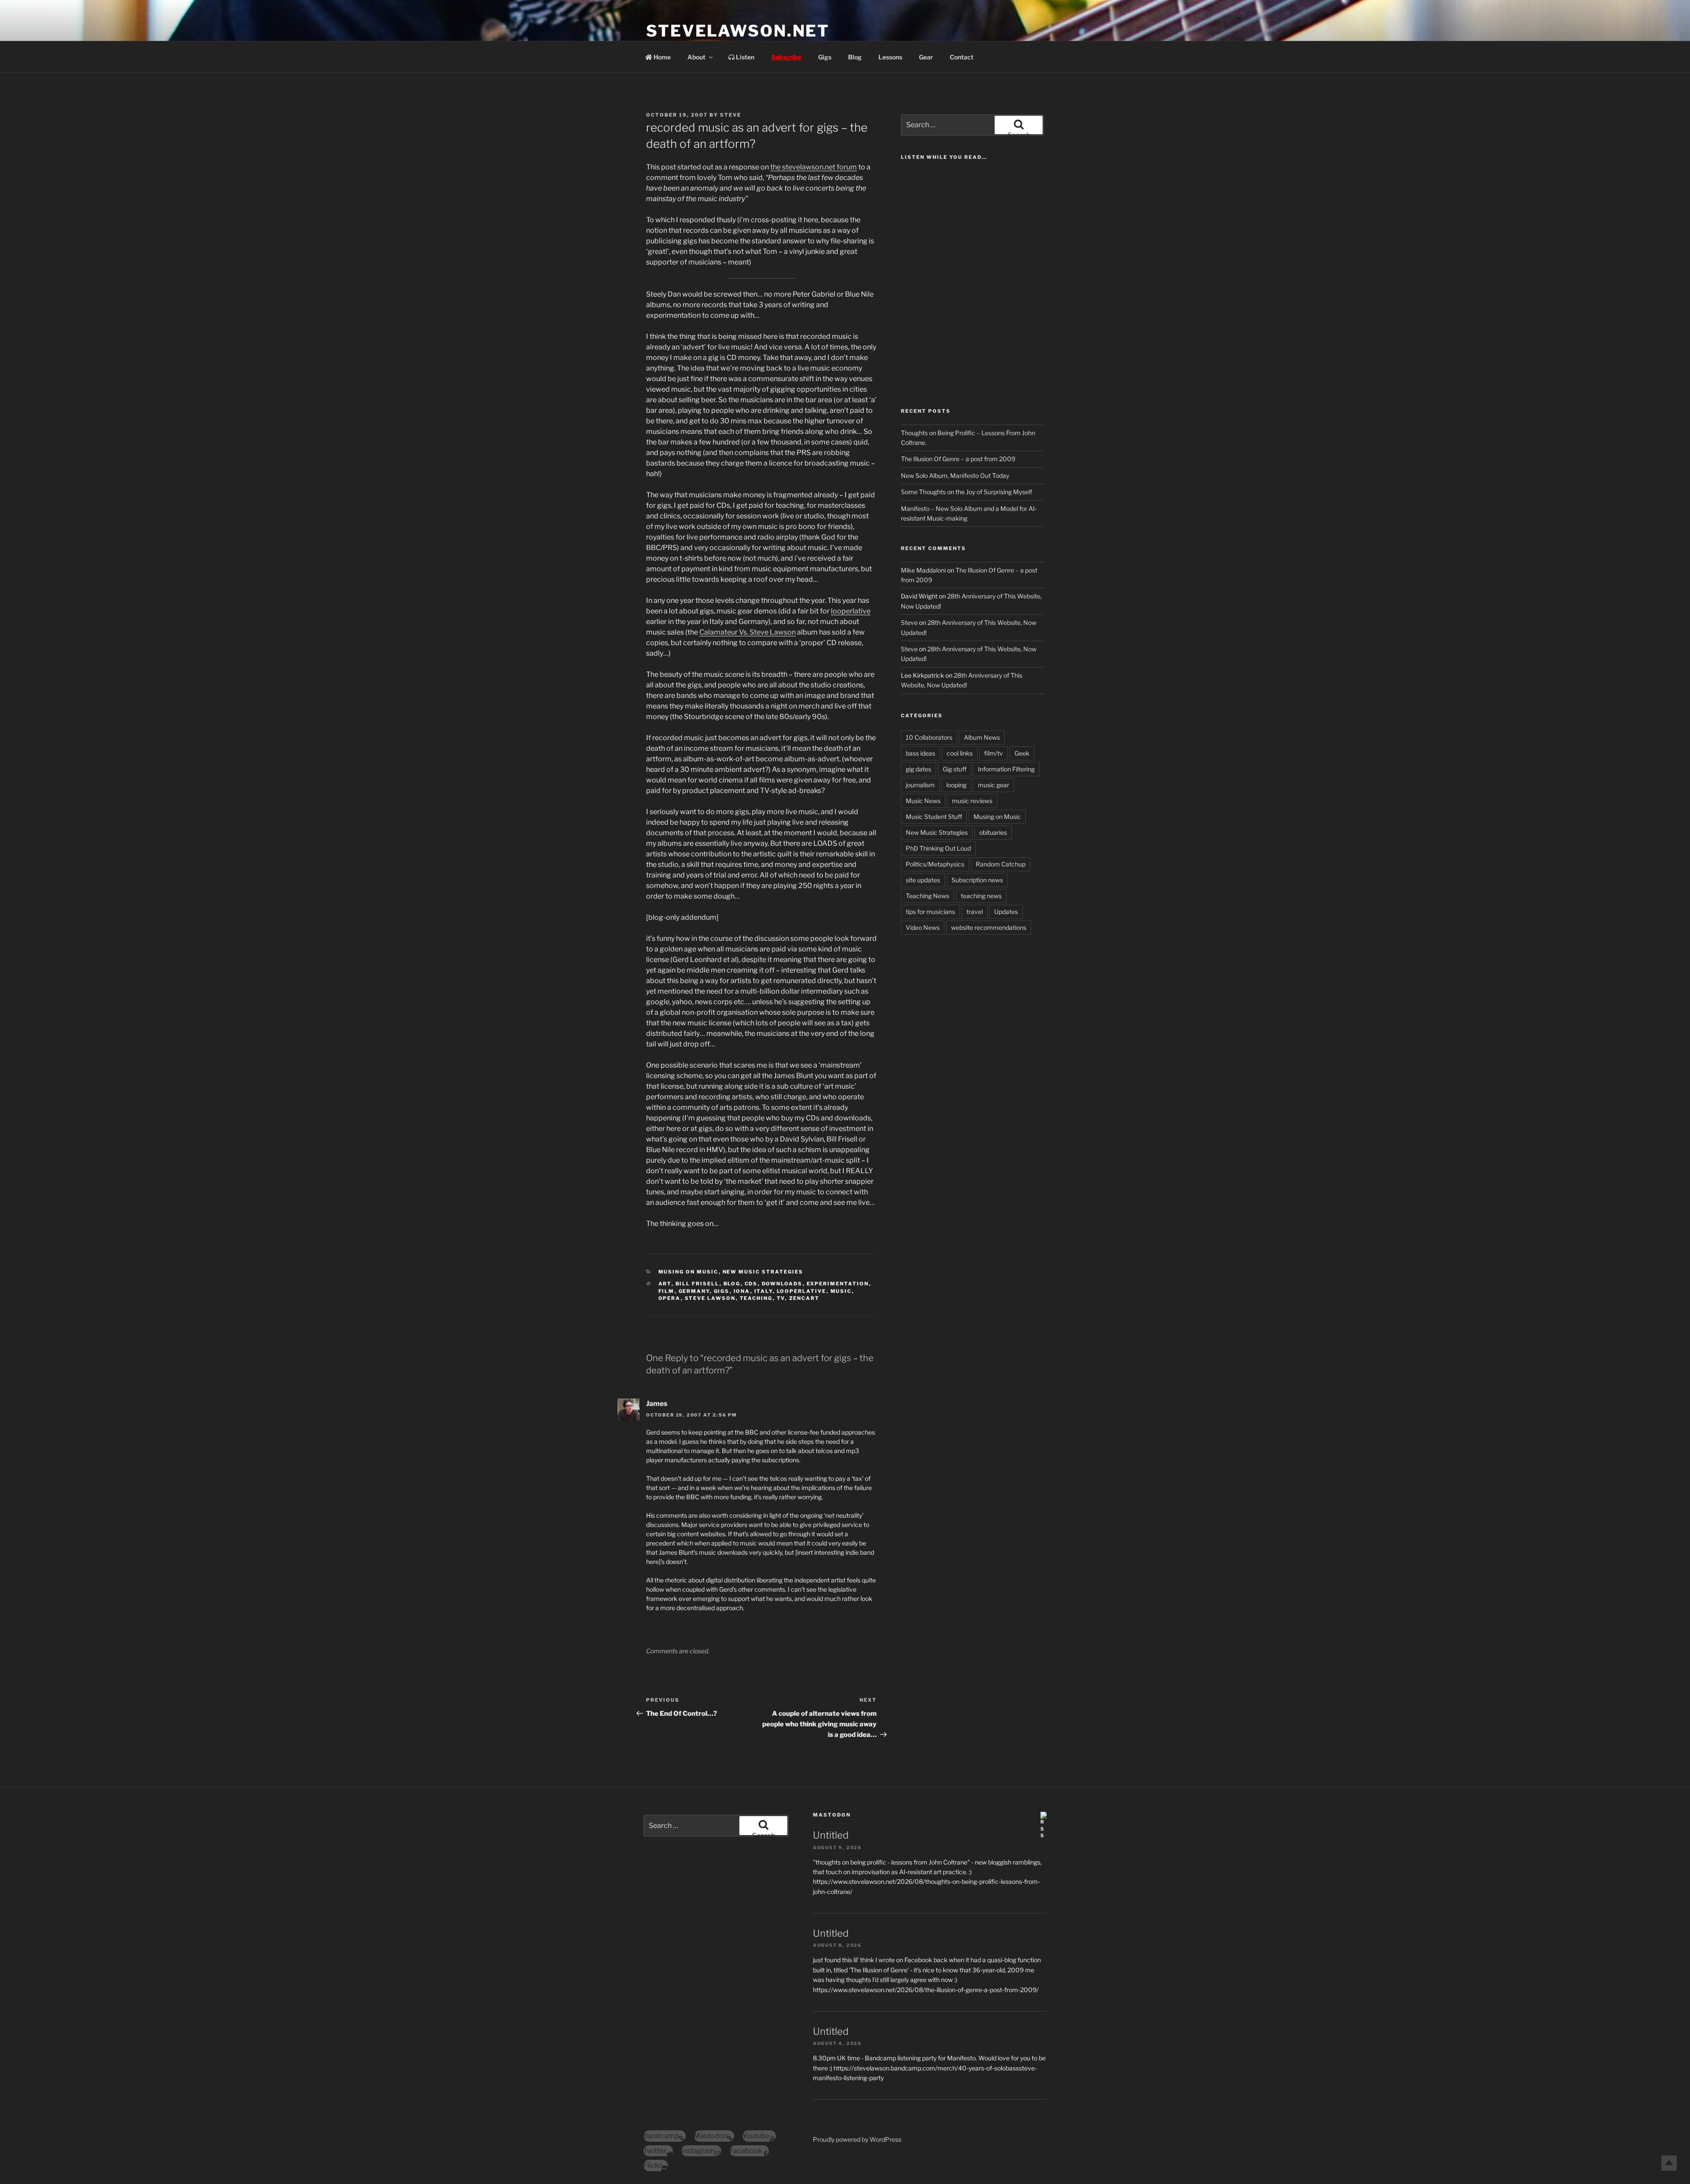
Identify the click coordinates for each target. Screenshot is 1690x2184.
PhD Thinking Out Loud (938, 848)
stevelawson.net (738, 31)
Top (1669, 2163)
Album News (982, 737)
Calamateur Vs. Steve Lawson (748, 632)
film (667, 1291)
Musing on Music (689, 1272)
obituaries (993, 832)
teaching (756, 1298)
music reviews (972, 801)
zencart (805, 1298)
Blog (855, 57)
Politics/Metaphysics (935, 864)
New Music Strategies (763, 1272)
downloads (782, 1284)
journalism (920, 785)
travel (975, 912)
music (841, 1291)
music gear (994, 785)
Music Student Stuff (934, 817)
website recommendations (989, 927)
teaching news (981, 896)
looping (956, 785)
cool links (960, 753)
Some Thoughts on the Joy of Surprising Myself (966, 492)
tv (781, 1298)
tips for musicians (930, 912)
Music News (923, 801)
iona (742, 1291)
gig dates (918, 769)
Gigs (825, 57)
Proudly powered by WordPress (857, 2139)
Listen (744, 57)
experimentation (838, 1284)
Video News (923, 927)
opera (670, 1298)
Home (661, 57)
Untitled (831, 1835)
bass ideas (920, 753)
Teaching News (928, 896)
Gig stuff (955, 769)
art (665, 1284)
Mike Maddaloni (923, 570)
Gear (926, 57)
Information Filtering (1006, 769)
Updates (1006, 912)
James (657, 1404)
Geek (1022, 753)
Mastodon (832, 1815)
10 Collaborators (929, 737)
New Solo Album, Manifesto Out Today (955, 475)
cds (751, 1284)
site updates (923, 880)
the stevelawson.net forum (814, 167)
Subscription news (977, 880)
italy (764, 1291)
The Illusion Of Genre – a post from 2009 (958, 459)
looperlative (851, 611)
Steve (731, 115)
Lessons (890, 57)
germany (694, 1291)
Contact (962, 57)
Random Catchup (1001, 864)
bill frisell (698, 1284)
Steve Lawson (710, 1298)
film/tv (994, 753)
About (696, 57)
